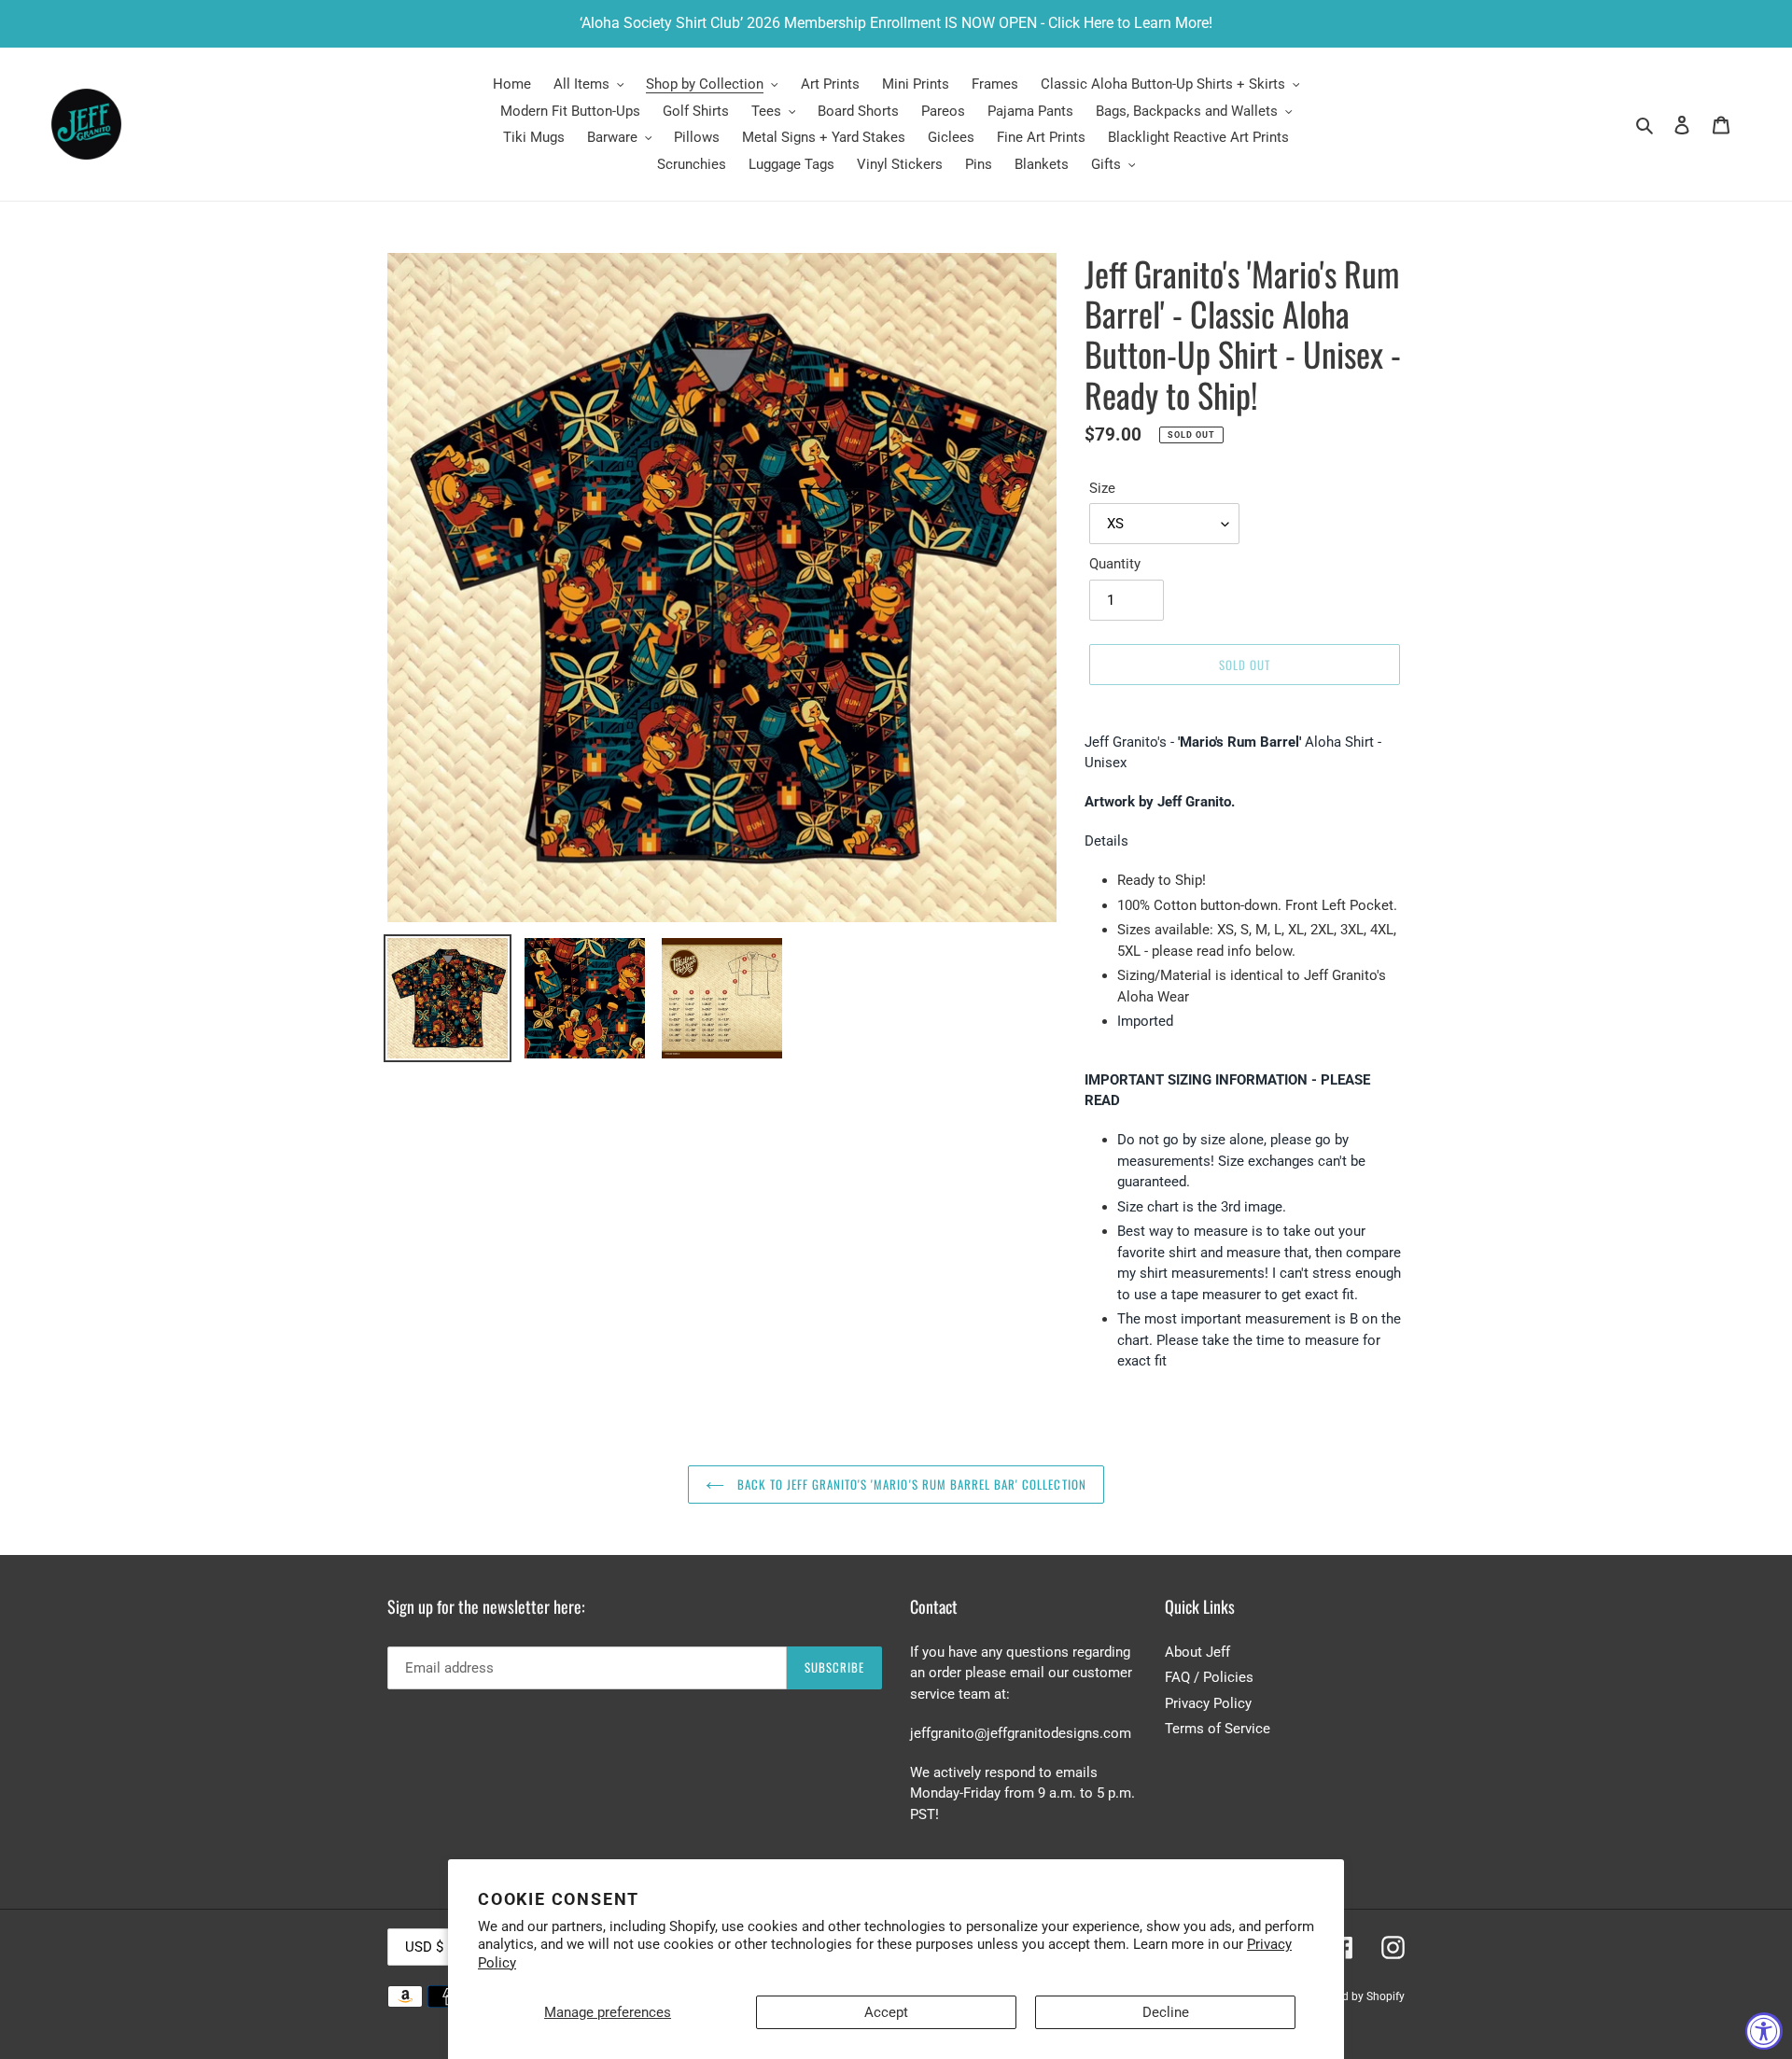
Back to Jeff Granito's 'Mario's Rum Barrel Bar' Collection (910, 1484)
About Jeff (1197, 1652)
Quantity (1115, 564)
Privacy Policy (1208, 1703)
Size (1102, 488)
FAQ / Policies (1209, 1677)
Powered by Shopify (1355, 1996)
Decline (1166, 2012)
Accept (886, 2012)
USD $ (424, 1947)
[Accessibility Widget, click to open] (1764, 2031)
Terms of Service (1218, 1729)
